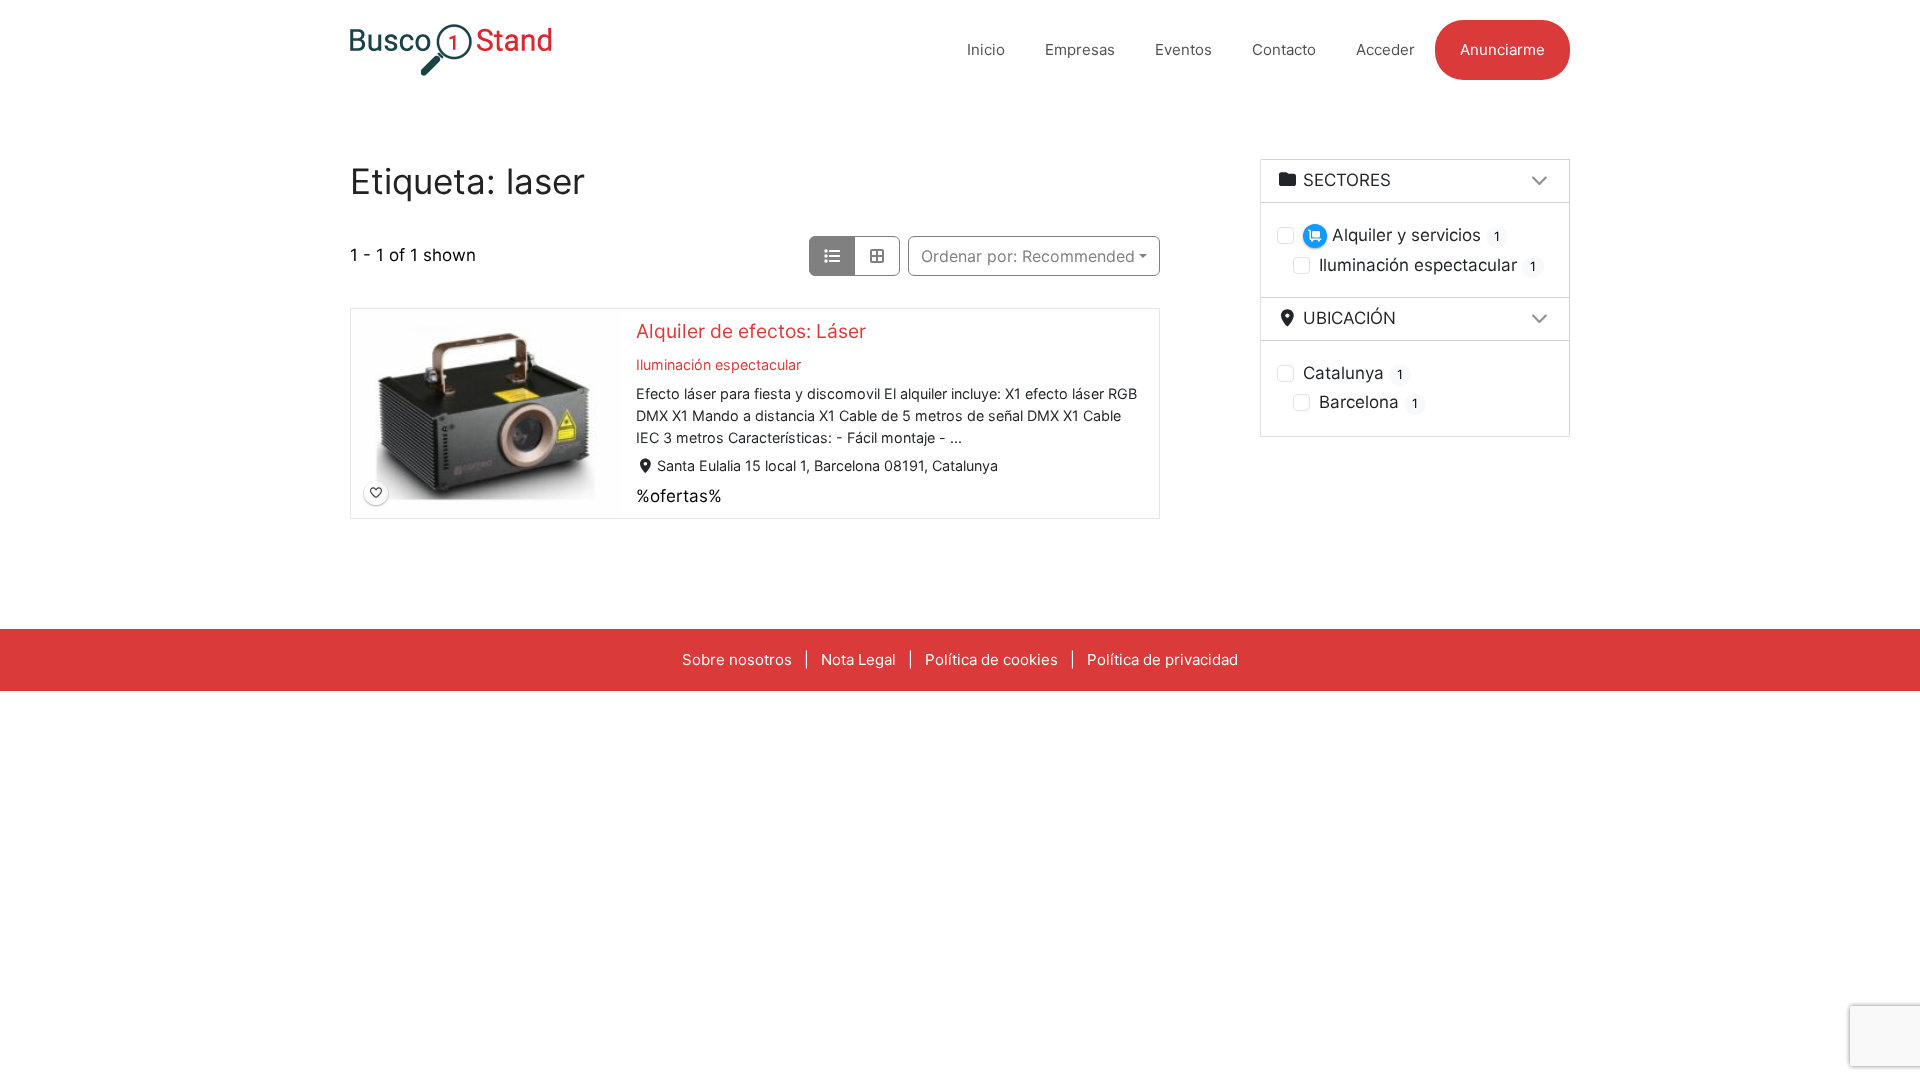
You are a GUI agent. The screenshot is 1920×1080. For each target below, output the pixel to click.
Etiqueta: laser (467, 181)
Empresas (1080, 49)
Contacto (1284, 49)
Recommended (1028, 256)
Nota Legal (858, 659)
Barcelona (1368, 402)
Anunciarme (1502, 49)
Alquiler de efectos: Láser (751, 331)
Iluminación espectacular (718, 364)
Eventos (1183, 49)
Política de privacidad (1162, 659)
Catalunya (1353, 373)
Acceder (1385, 49)
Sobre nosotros (737, 659)
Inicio (986, 49)
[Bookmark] (376, 493)
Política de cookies (991, 659)
